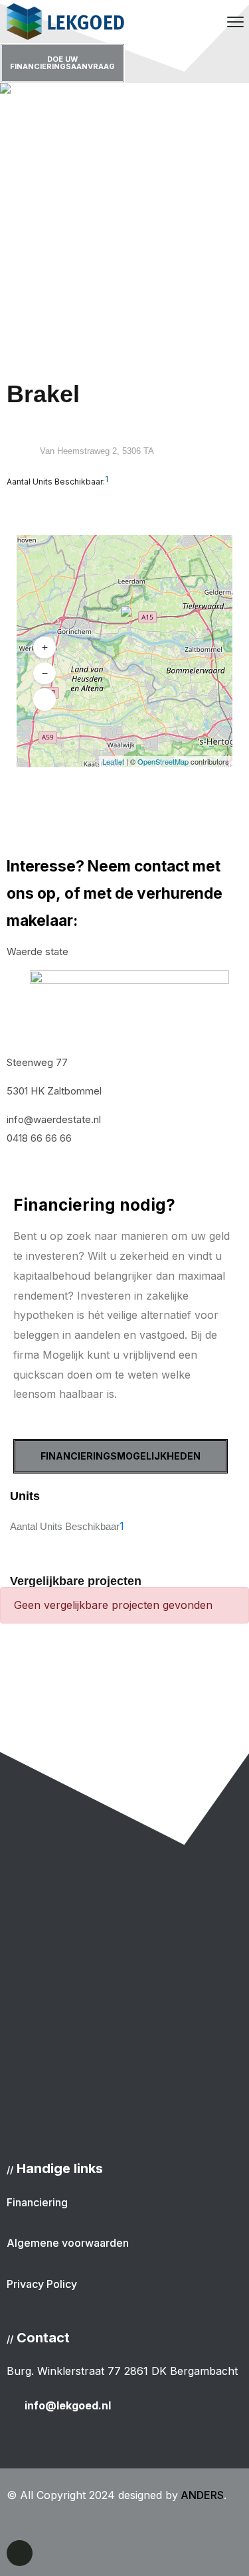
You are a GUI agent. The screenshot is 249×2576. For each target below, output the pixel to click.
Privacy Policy (42, 2284)
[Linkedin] (20, 2553)
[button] (123, 623)
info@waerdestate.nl (54, 1119)
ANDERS (201, 2495)
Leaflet (113, 761)
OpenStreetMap (163, 761)
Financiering (37, 2202)
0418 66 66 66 (39, 1138)
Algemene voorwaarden (68, 2243)
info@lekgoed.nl (68, 2405)
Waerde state (38, 951)
